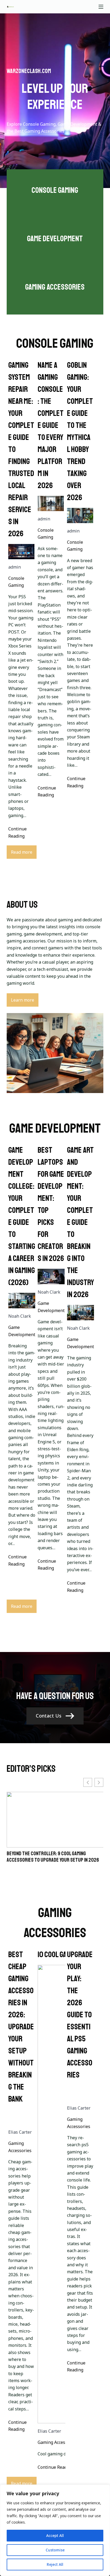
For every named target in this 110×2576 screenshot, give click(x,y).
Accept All (55, 2535)
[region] (55, 2530)
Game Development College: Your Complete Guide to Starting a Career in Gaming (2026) (22, 1216)
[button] (99, 1782)
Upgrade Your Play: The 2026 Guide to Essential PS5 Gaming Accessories (80, 2015)
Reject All (55, 2564)
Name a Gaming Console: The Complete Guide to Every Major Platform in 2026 (51, 425)
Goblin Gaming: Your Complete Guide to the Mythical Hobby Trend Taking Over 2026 (80, 431)
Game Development (22, 1331)
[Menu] (101, 7)
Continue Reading (17, 832)
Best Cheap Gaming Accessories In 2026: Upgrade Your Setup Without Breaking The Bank (21, 2027)
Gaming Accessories (20, 2147)
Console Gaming (16, 582)
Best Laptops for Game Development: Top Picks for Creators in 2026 (51, 1204)
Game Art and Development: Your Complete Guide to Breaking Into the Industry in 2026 (80, 1222)
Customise (55, 2550)
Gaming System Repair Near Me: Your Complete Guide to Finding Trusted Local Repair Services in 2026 (21, 449)
